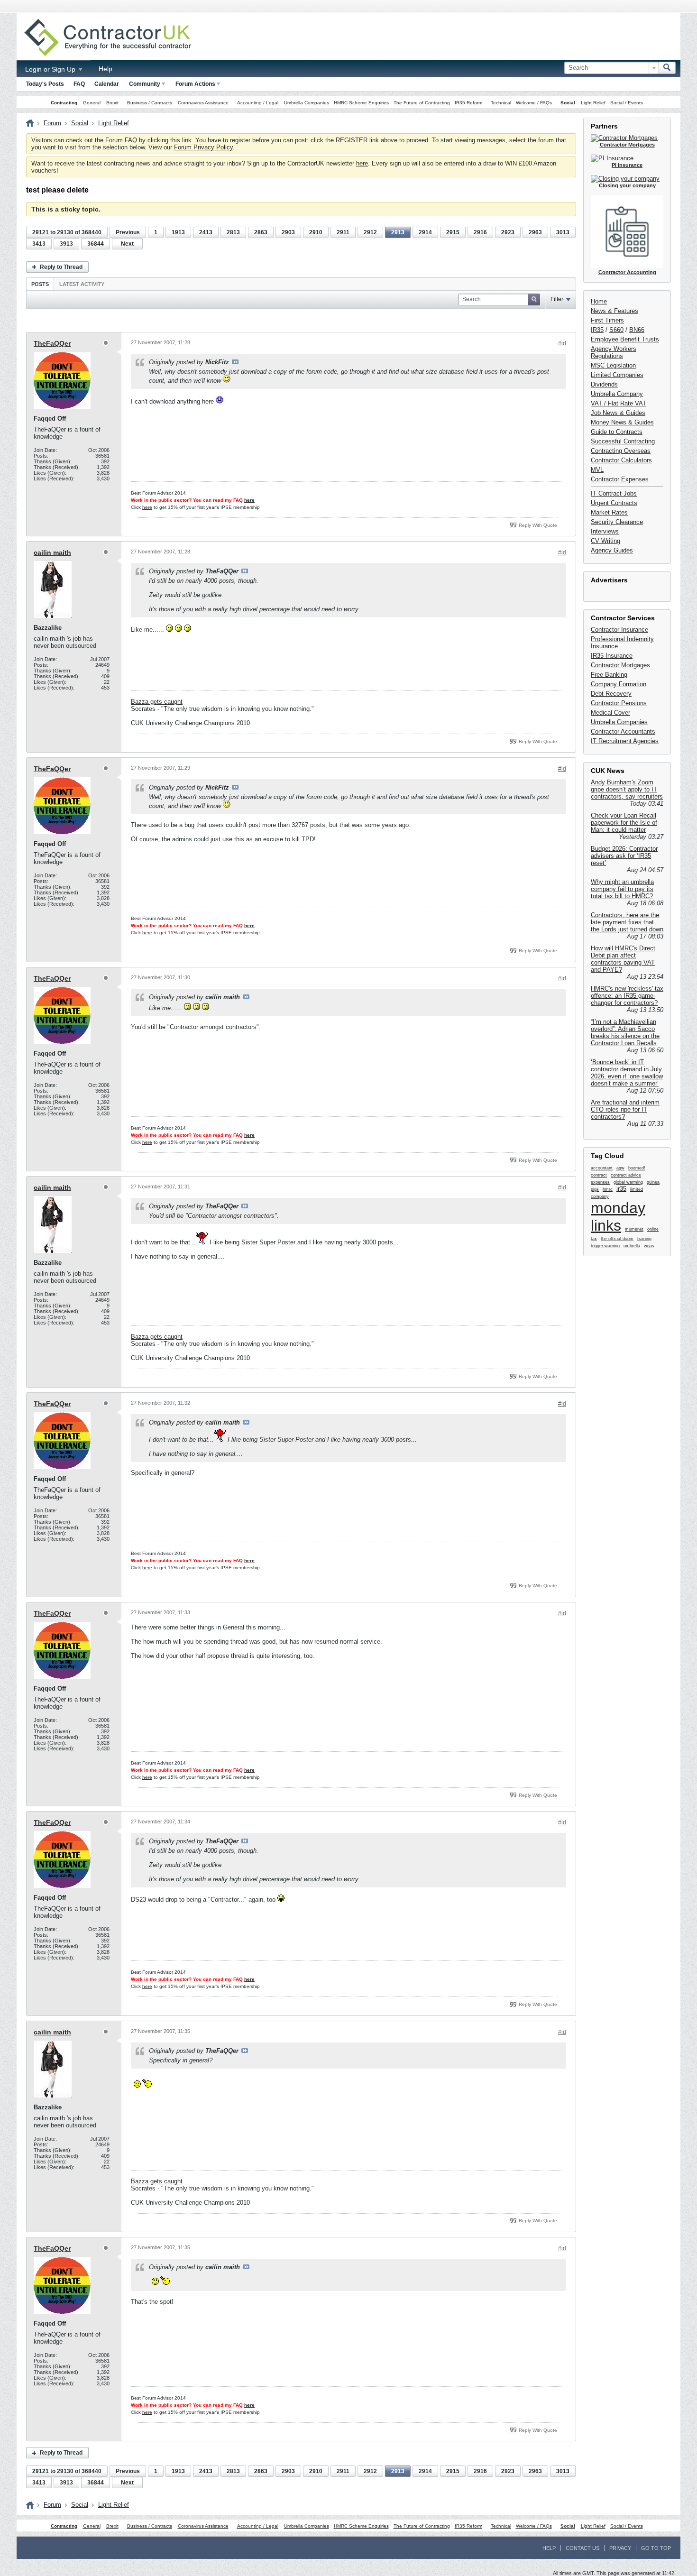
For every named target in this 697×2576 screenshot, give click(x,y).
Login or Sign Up (51, 69)
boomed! (637, 1168)
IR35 (597, 330)
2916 (480, 232)
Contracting (64, 103)
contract (599, 1175)
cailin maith (52, 552)
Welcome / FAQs (534, 103)
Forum (52, 123)
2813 (233, 232)
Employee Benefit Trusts (625, 339)
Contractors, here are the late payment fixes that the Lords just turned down (627, 922)
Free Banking (609, 675)
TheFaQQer (52, 343)
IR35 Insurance (612, 656)
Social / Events (627, 103)
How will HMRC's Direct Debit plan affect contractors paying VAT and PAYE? (623, 959)
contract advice (626, 1175)
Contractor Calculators (621, 460)
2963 (535, 232)
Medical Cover (610, 713)
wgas (649, 1246)
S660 (616, 330)
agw (620, 1168)
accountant (602, 1168)
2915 (453, 232)
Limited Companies (617, 375)
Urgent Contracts (614, 503)
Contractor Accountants (623, 731)
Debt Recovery (611, 694)
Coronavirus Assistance (203, 103)
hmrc (608, 1189)
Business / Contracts (150, 103)
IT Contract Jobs (614, 493)
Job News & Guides (618, 413)
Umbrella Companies (307, 103)
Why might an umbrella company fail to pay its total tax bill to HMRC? (622, 889)
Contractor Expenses (620, 479)
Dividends (604, 384)
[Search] (667, 68)
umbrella (632, 1246)
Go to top (656, 2548)
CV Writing (605, 541)
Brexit (112, 103)
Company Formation (619, 684)
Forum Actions (195, 84)
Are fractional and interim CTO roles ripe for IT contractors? (625, 1109)
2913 (398, 232)
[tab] (40, 284)
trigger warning (605, 1246)
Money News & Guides (622, 422)
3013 (563, 232)
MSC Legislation (613, 365)
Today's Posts (45, 84)
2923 (508, 232)
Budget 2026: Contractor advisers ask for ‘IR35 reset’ (624, 856)
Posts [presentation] (40, 284)
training (644, 1239)
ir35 (621, 1189)
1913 (178, 232)
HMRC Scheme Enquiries (361, 103)
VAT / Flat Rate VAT (619, 403)
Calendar (107, 84)
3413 (39, 244)
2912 (370, 232)
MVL (597, 470)
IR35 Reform (468, 103)
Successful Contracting (623, 441)
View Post (235, 362)
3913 (66, 244)
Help (105, 69)
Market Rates (609, 512)
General (92, 103)
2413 (206, 232)
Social (568, 103)
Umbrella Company (617, 394)
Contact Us (582, 2548)
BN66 (637, 330)
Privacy (620, 2548)
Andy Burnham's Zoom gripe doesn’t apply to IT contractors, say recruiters (627, 789)
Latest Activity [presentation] (82, 284)
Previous (128, 232)
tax (594, 1239)
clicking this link (170, 140)
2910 (316, 232)
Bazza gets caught (157, 702)
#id (562, 343)
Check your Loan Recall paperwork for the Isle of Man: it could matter (624, 823)
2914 (425, 232)
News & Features (614, 311)
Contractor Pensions (619, 703)
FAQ (79, 84)
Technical (501, 103)
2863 (261, 232)
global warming (628, 1182)
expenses (600, 1182)
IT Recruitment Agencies (625, 741)
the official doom (617, 1239)
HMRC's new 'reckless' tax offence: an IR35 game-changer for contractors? (627, 996)
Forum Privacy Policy (203, 147)
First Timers (607, 320)
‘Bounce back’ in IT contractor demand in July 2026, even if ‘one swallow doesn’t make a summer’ (627, 1073)
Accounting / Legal (258, 103)
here (362, 163)
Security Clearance (617, 522)
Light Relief (593, 103)
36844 (96, 244)
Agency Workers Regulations (614, 352)
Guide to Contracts (617, 432)
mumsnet (634, 1229)
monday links (618, 1217)
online (653, 1229)
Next (127, 244)
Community (145, 84)
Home (599, 301)
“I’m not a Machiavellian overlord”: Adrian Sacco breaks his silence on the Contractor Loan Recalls (625, 1032)
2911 (343, 232)
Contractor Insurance (619, 630)
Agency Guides (612, 550)
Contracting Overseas (621, 451)
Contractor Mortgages (620, 665)
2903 (288, 232)
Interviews (605, 531)
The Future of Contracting (422, 103)
